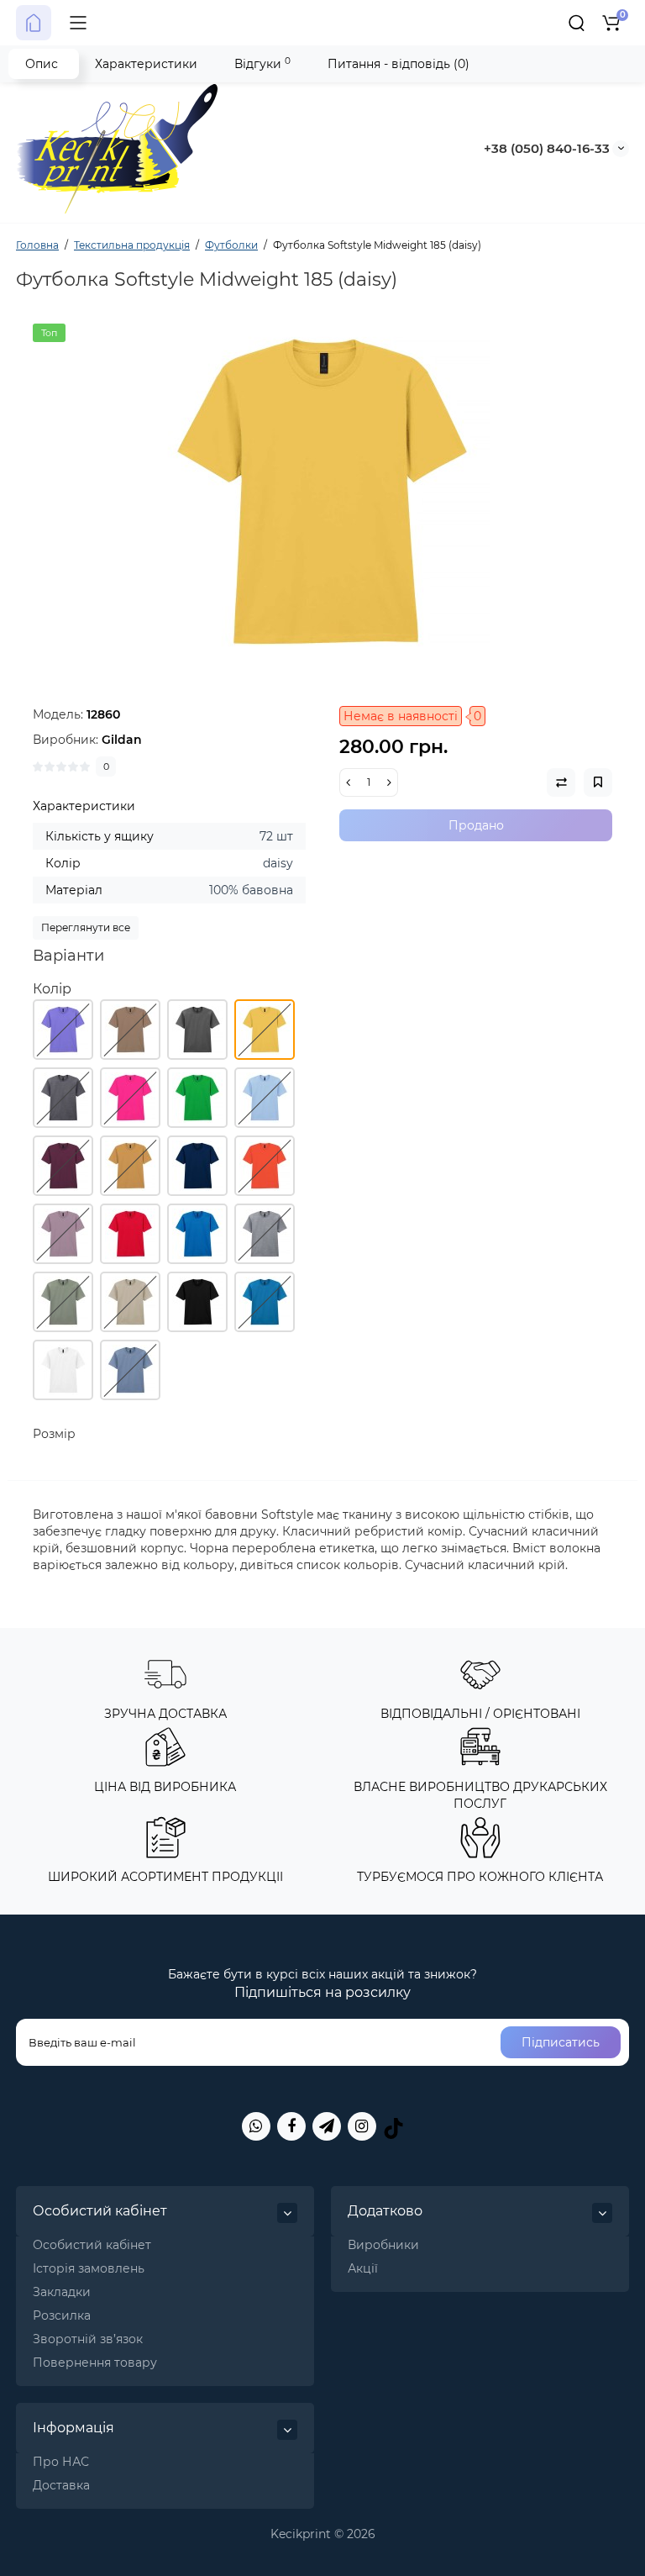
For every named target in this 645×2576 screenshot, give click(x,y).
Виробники (383, 2245)
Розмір (54, 1434)
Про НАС (61, 2462)
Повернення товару (95, 2363)
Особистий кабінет (92, 2245)
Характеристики (146, 64)
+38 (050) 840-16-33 (547, 148)
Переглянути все (86, 927)
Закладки (62, 2292)
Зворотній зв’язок (88, 2339)
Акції (363, 2268)
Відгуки (262, 63)
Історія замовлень (89, 2268)
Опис (42, 64)
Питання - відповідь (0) (399, 64)
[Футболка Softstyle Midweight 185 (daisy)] (322, 492)
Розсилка (62, 2315)
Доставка (61, 2485)
